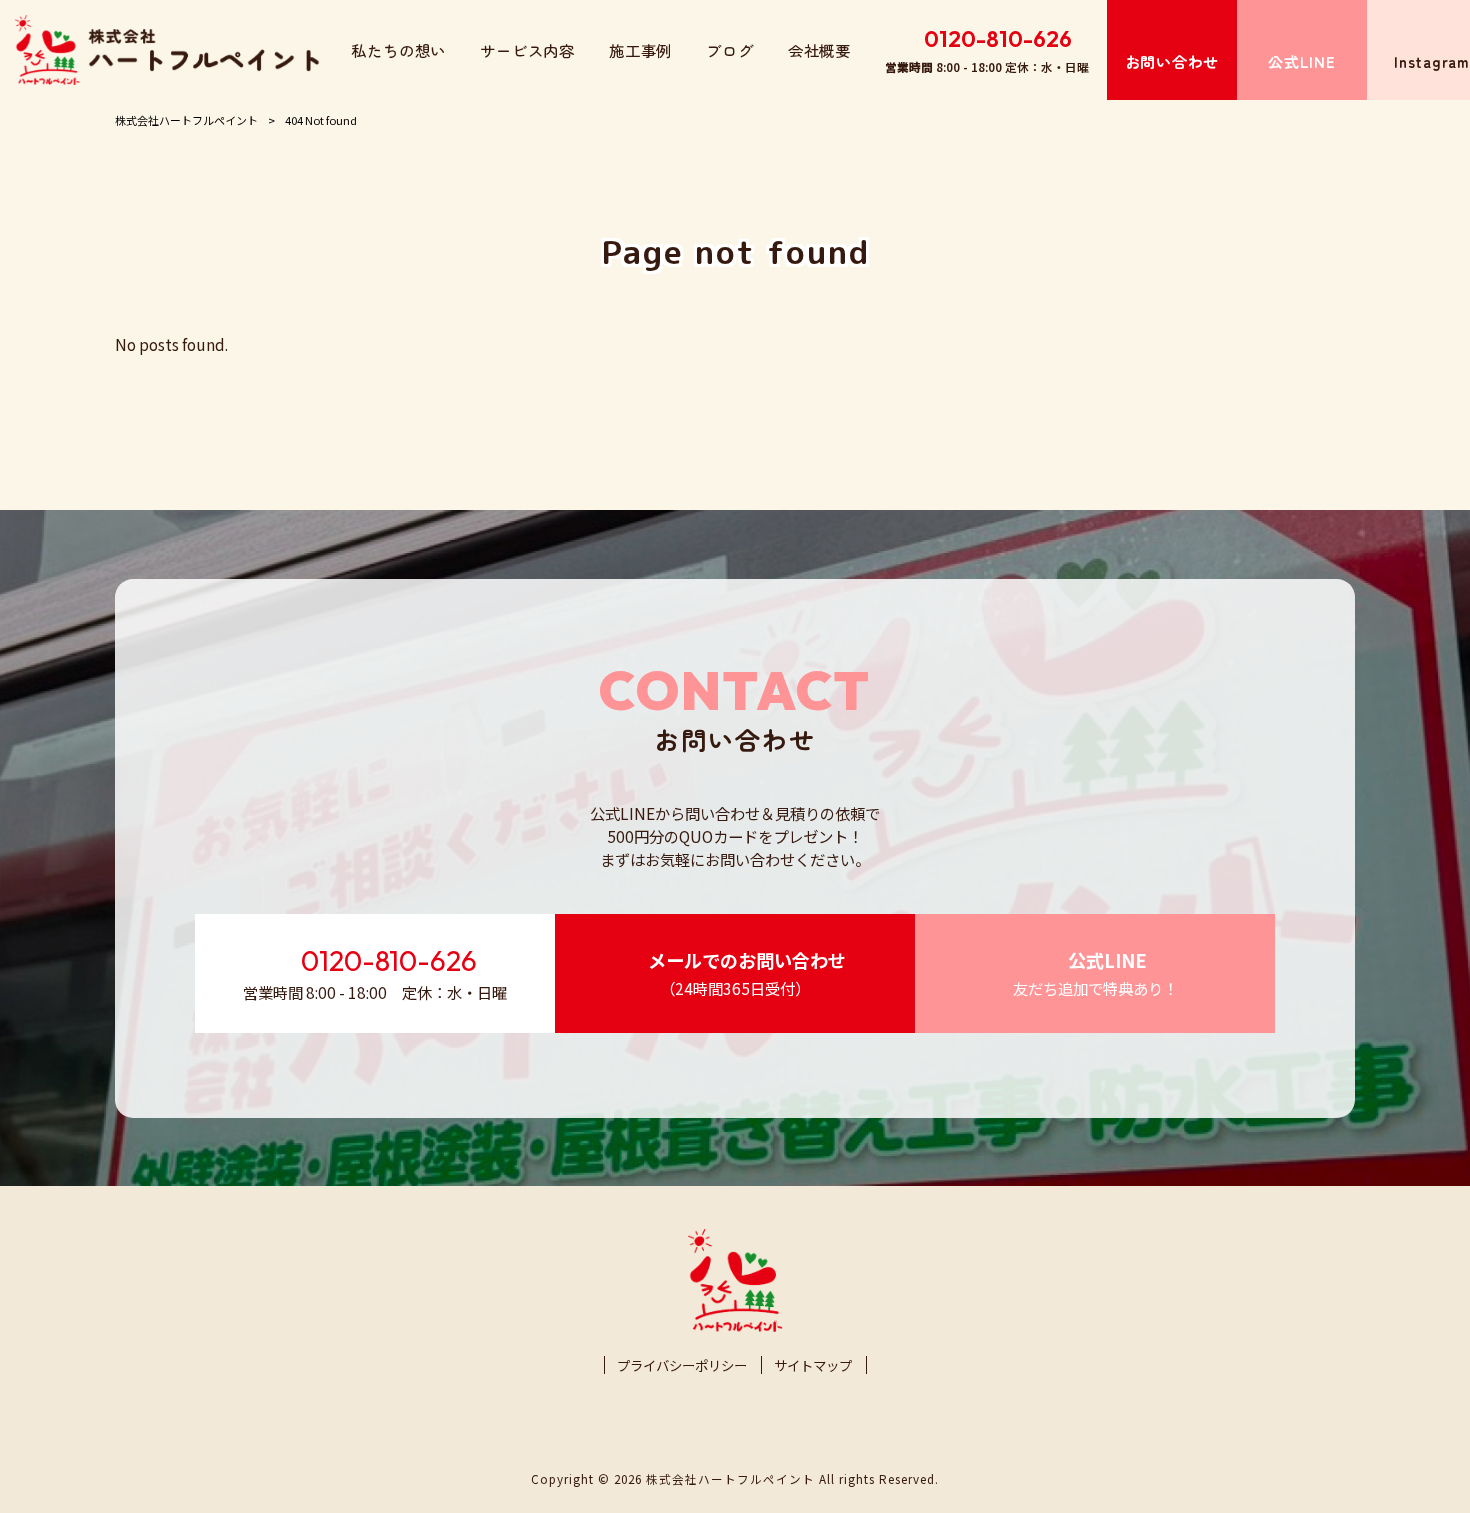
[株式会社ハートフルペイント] (167, 50)
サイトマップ (813, 1365)
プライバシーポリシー (682, 1365)
